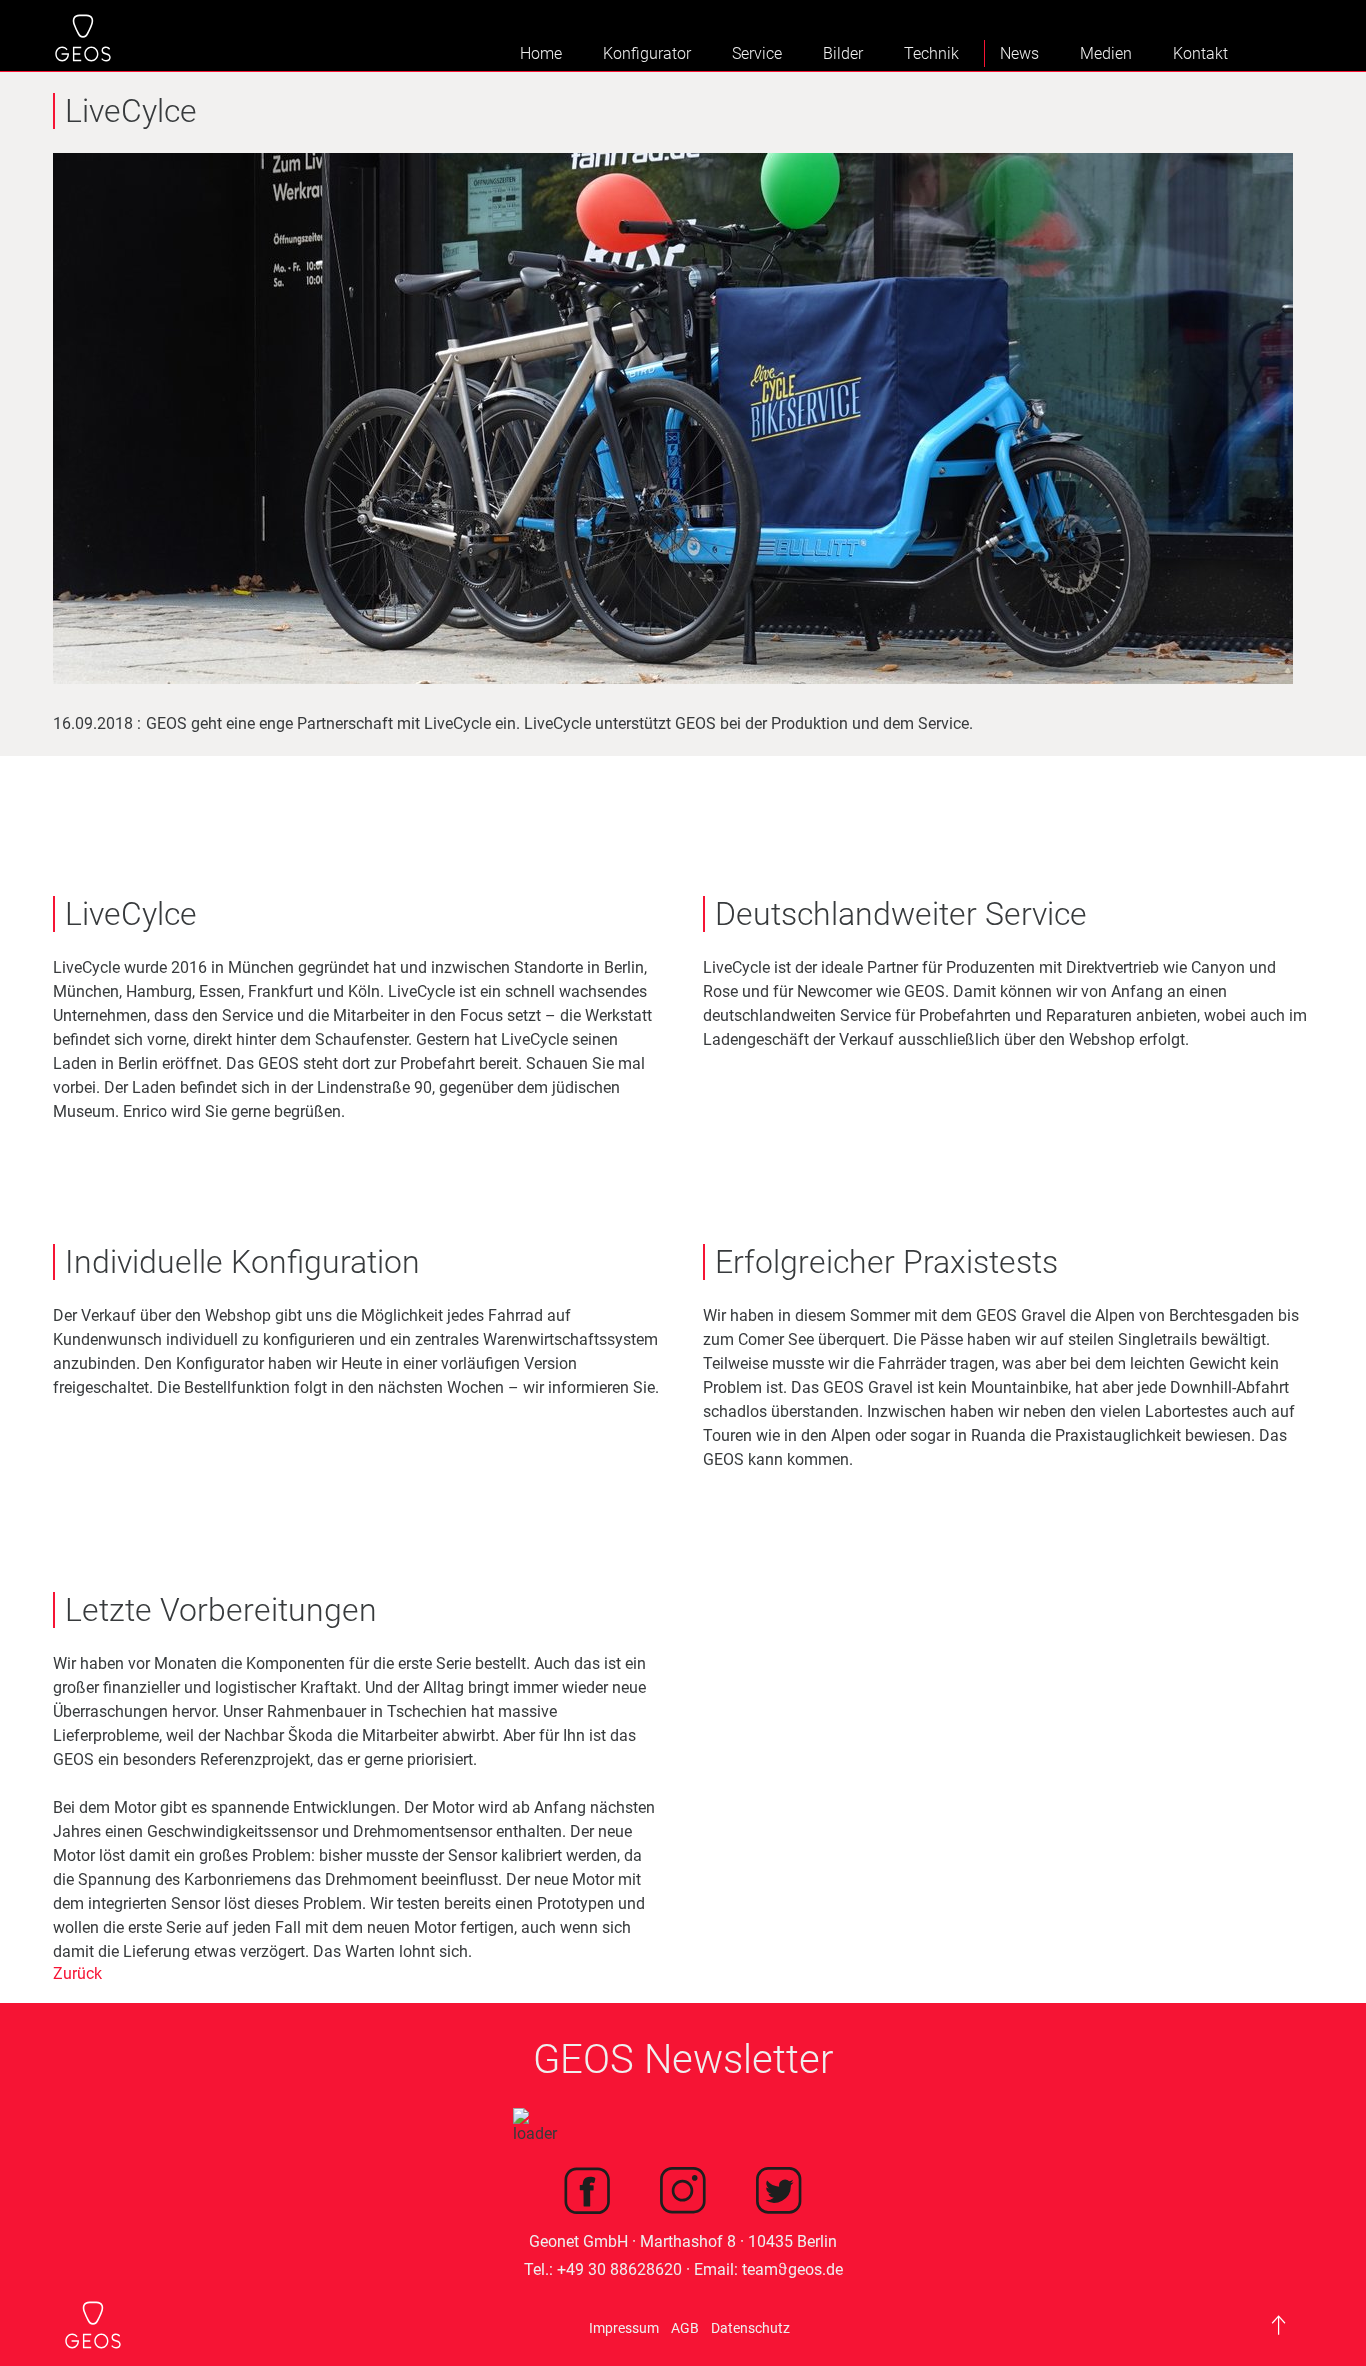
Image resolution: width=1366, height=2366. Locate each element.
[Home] (83, 40)
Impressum (624, 2328)
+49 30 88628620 (619, 2269)
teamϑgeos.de (792, 2269)
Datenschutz (750, 2328)
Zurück (77, 1973)
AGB (685, 2328)
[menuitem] (535, 54)
